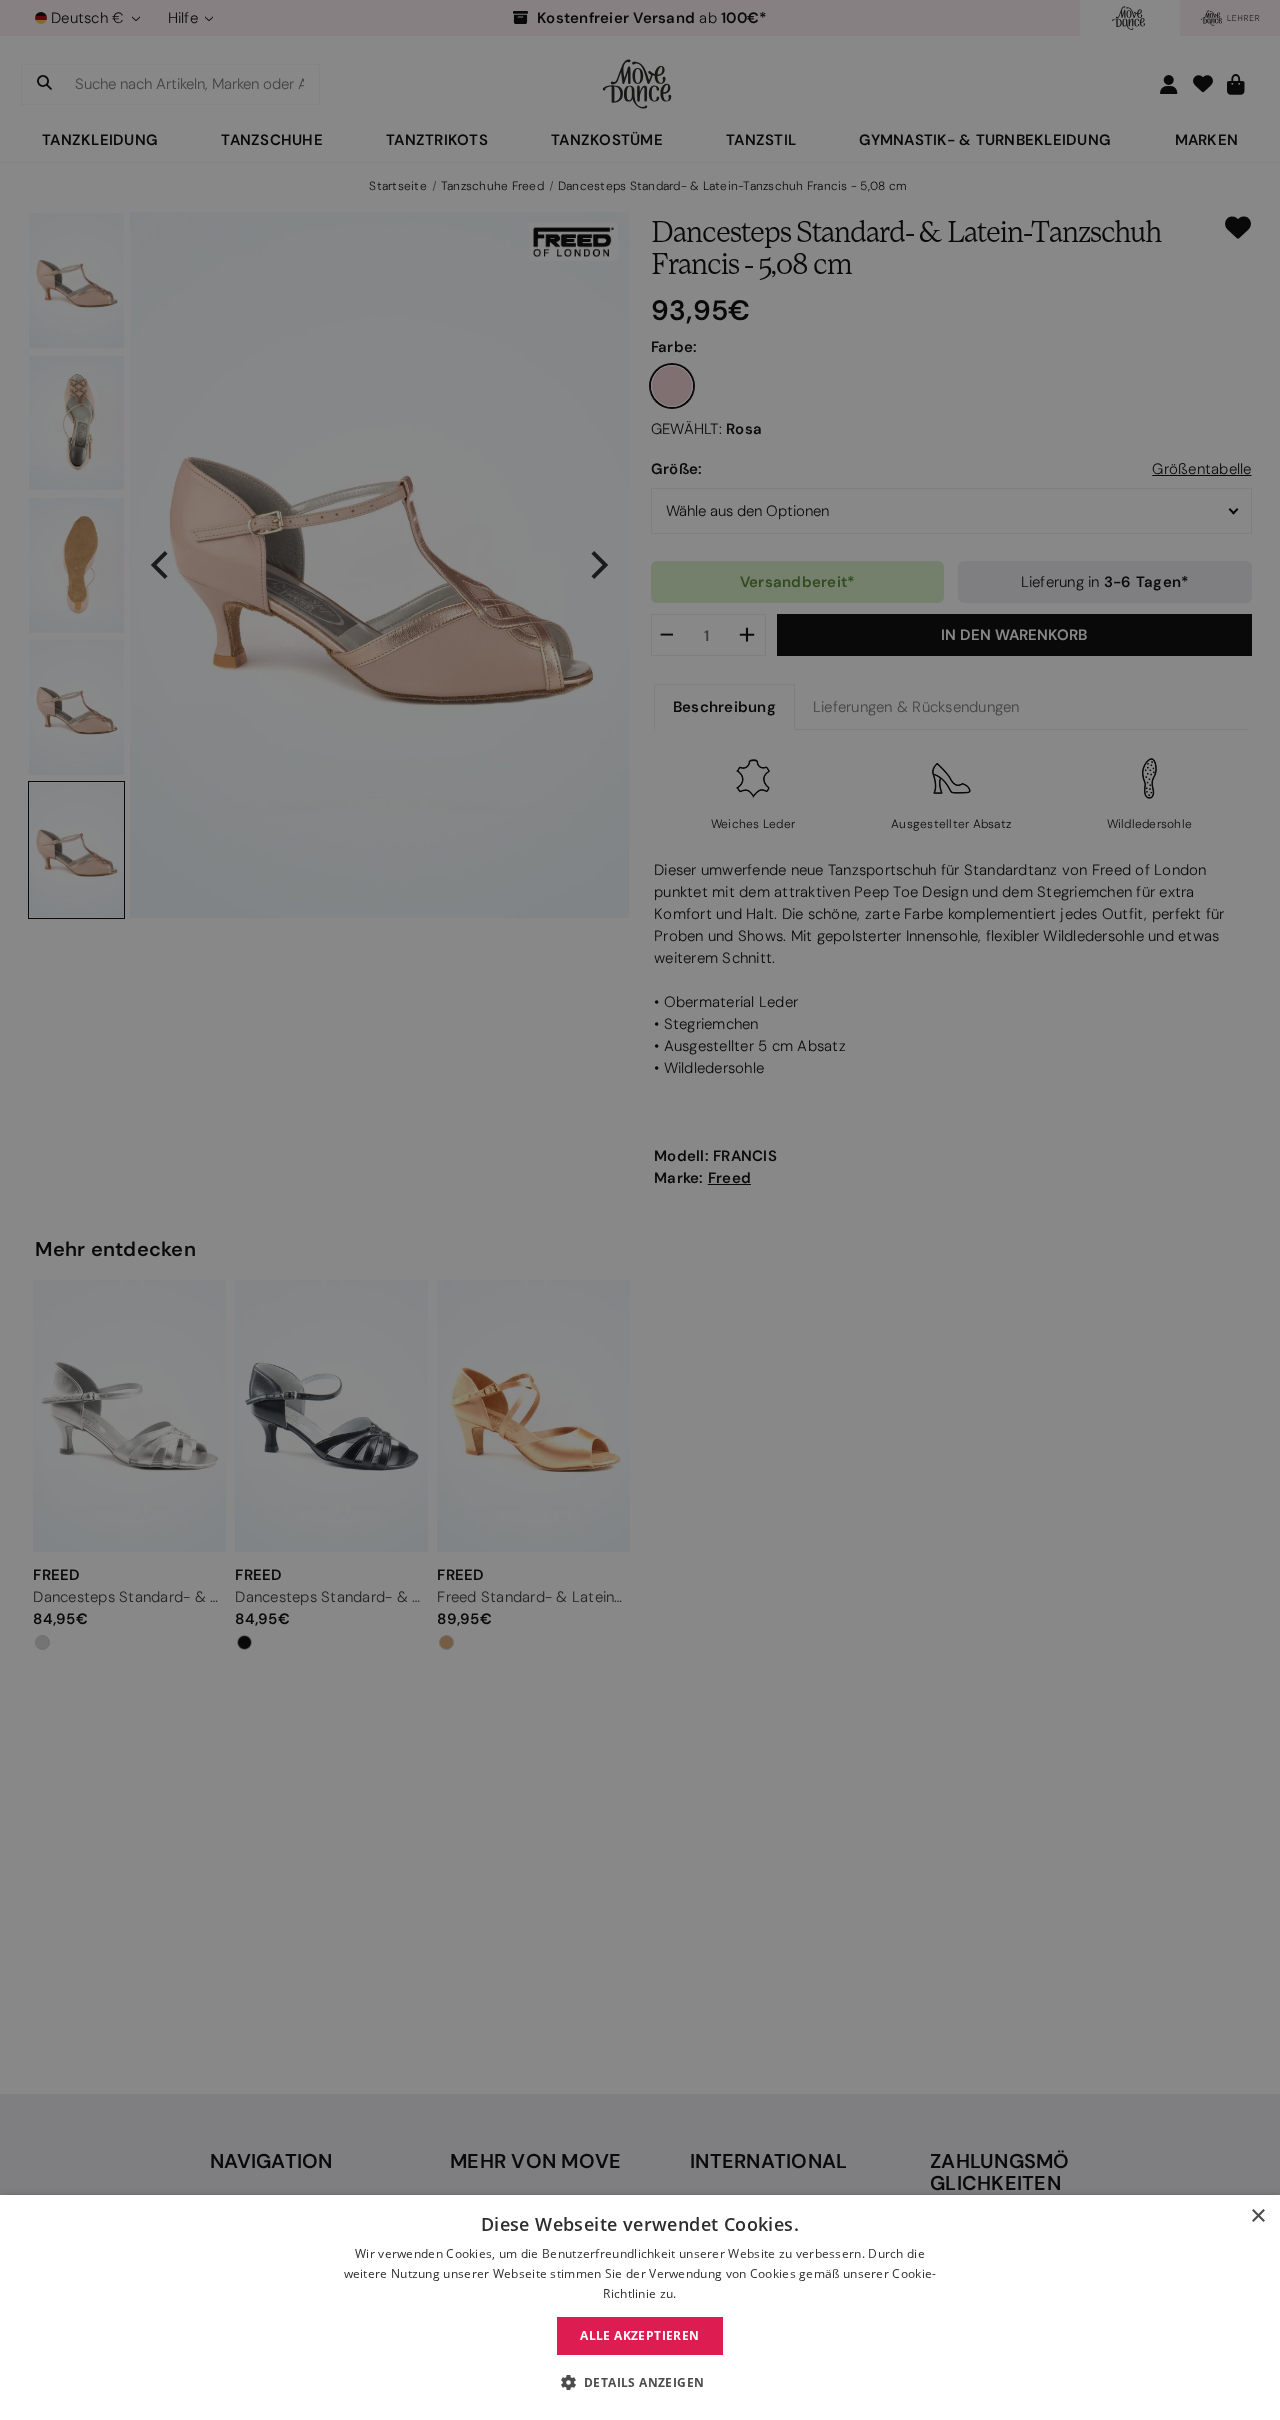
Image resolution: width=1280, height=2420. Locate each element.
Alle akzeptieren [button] (639, 2335)
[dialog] (640, 2307)
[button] (640, 2383)
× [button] (1257, 2216)
